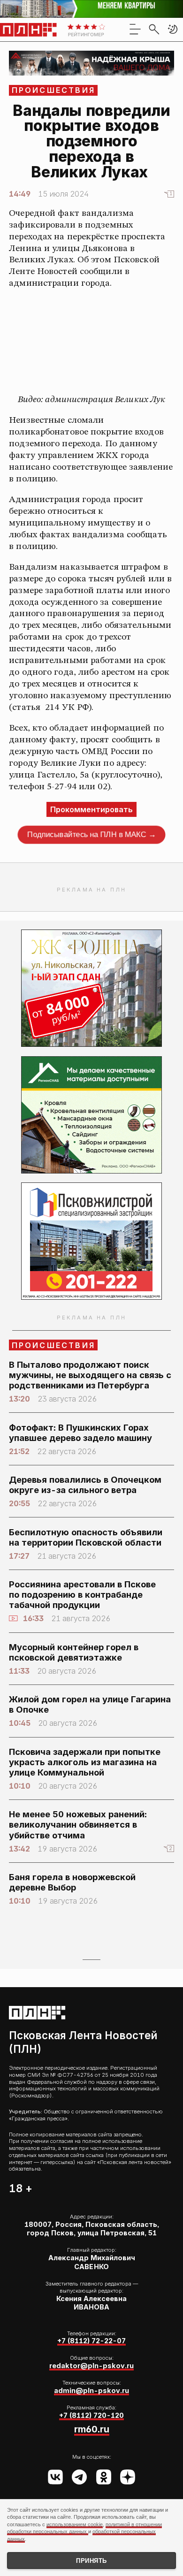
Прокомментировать (91, 809)
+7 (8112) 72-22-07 (91, 2341)
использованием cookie (75, 2524)
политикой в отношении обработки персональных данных (84, 2528)
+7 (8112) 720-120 (91, 2415)
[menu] (135, 29)
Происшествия (53, 90)
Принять (91, 2561)
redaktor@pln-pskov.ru (91, 2366)
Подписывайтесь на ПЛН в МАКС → (91, 835)
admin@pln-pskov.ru (91, 2390)
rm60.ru (92, 2429)
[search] (154, 29)
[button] (173, 29)
